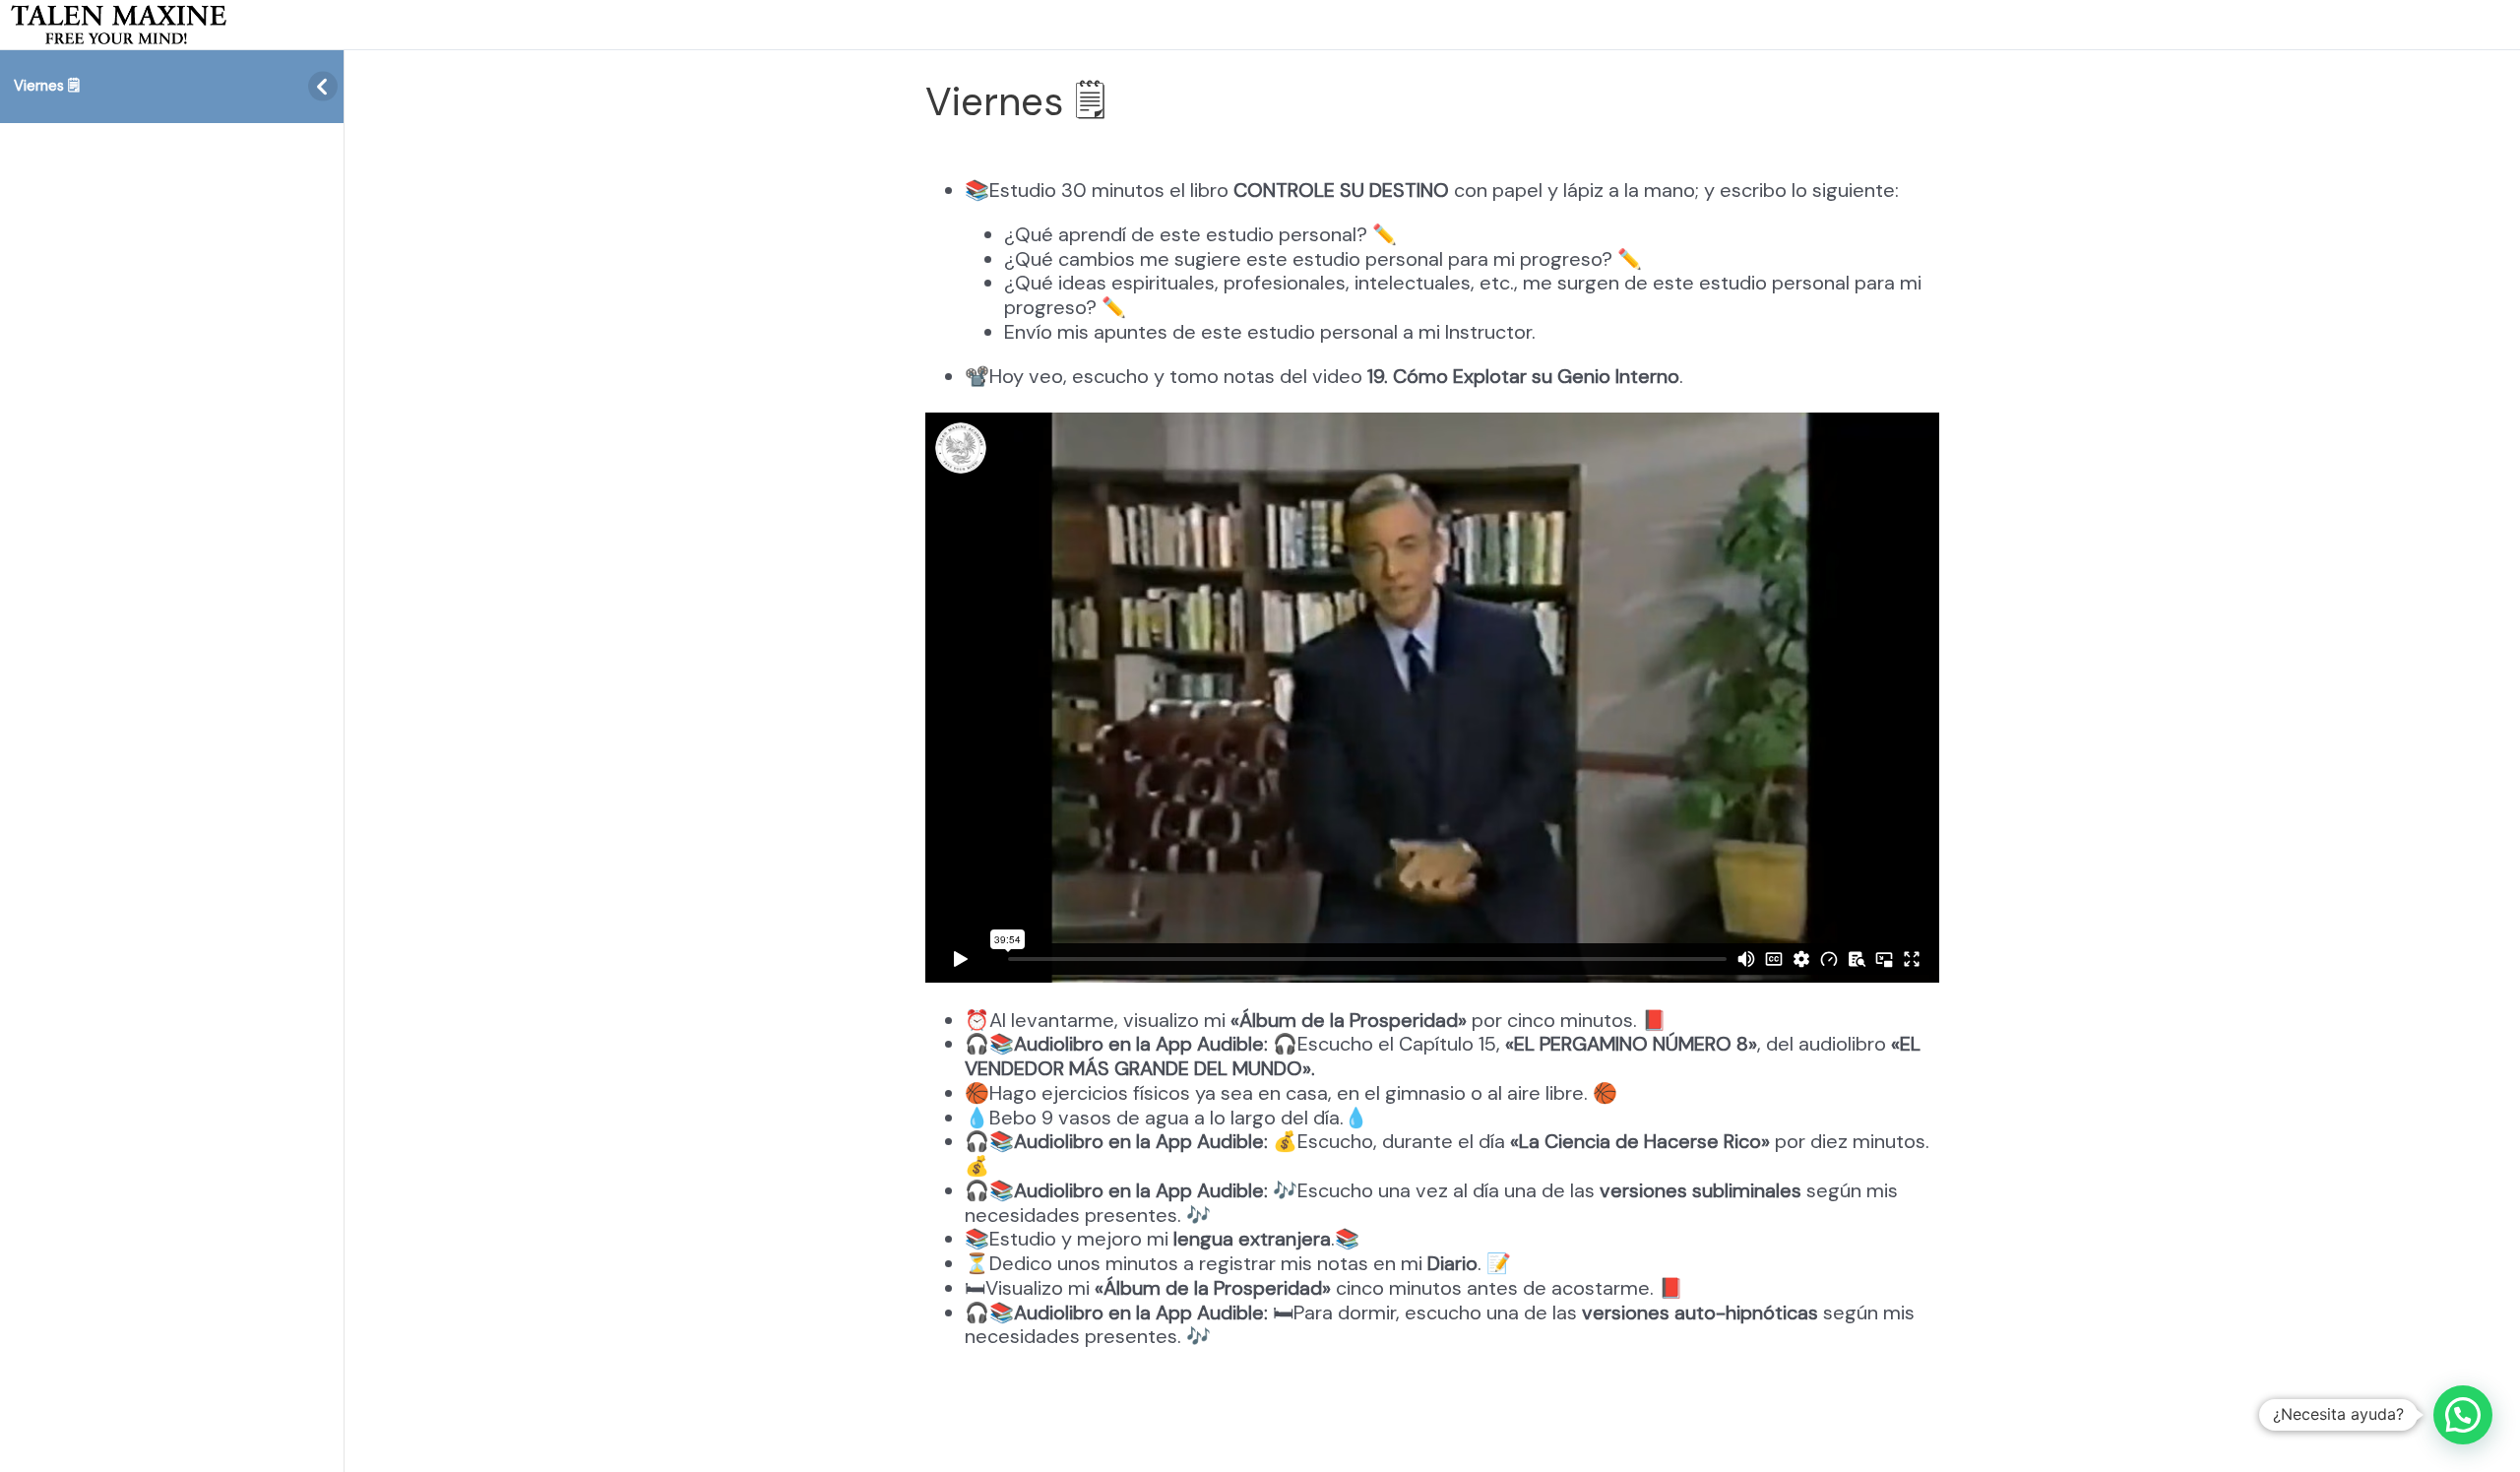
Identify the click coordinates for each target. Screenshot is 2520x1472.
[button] (2463, 1415)
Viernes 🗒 (47, 86)
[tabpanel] (1432, 766)
